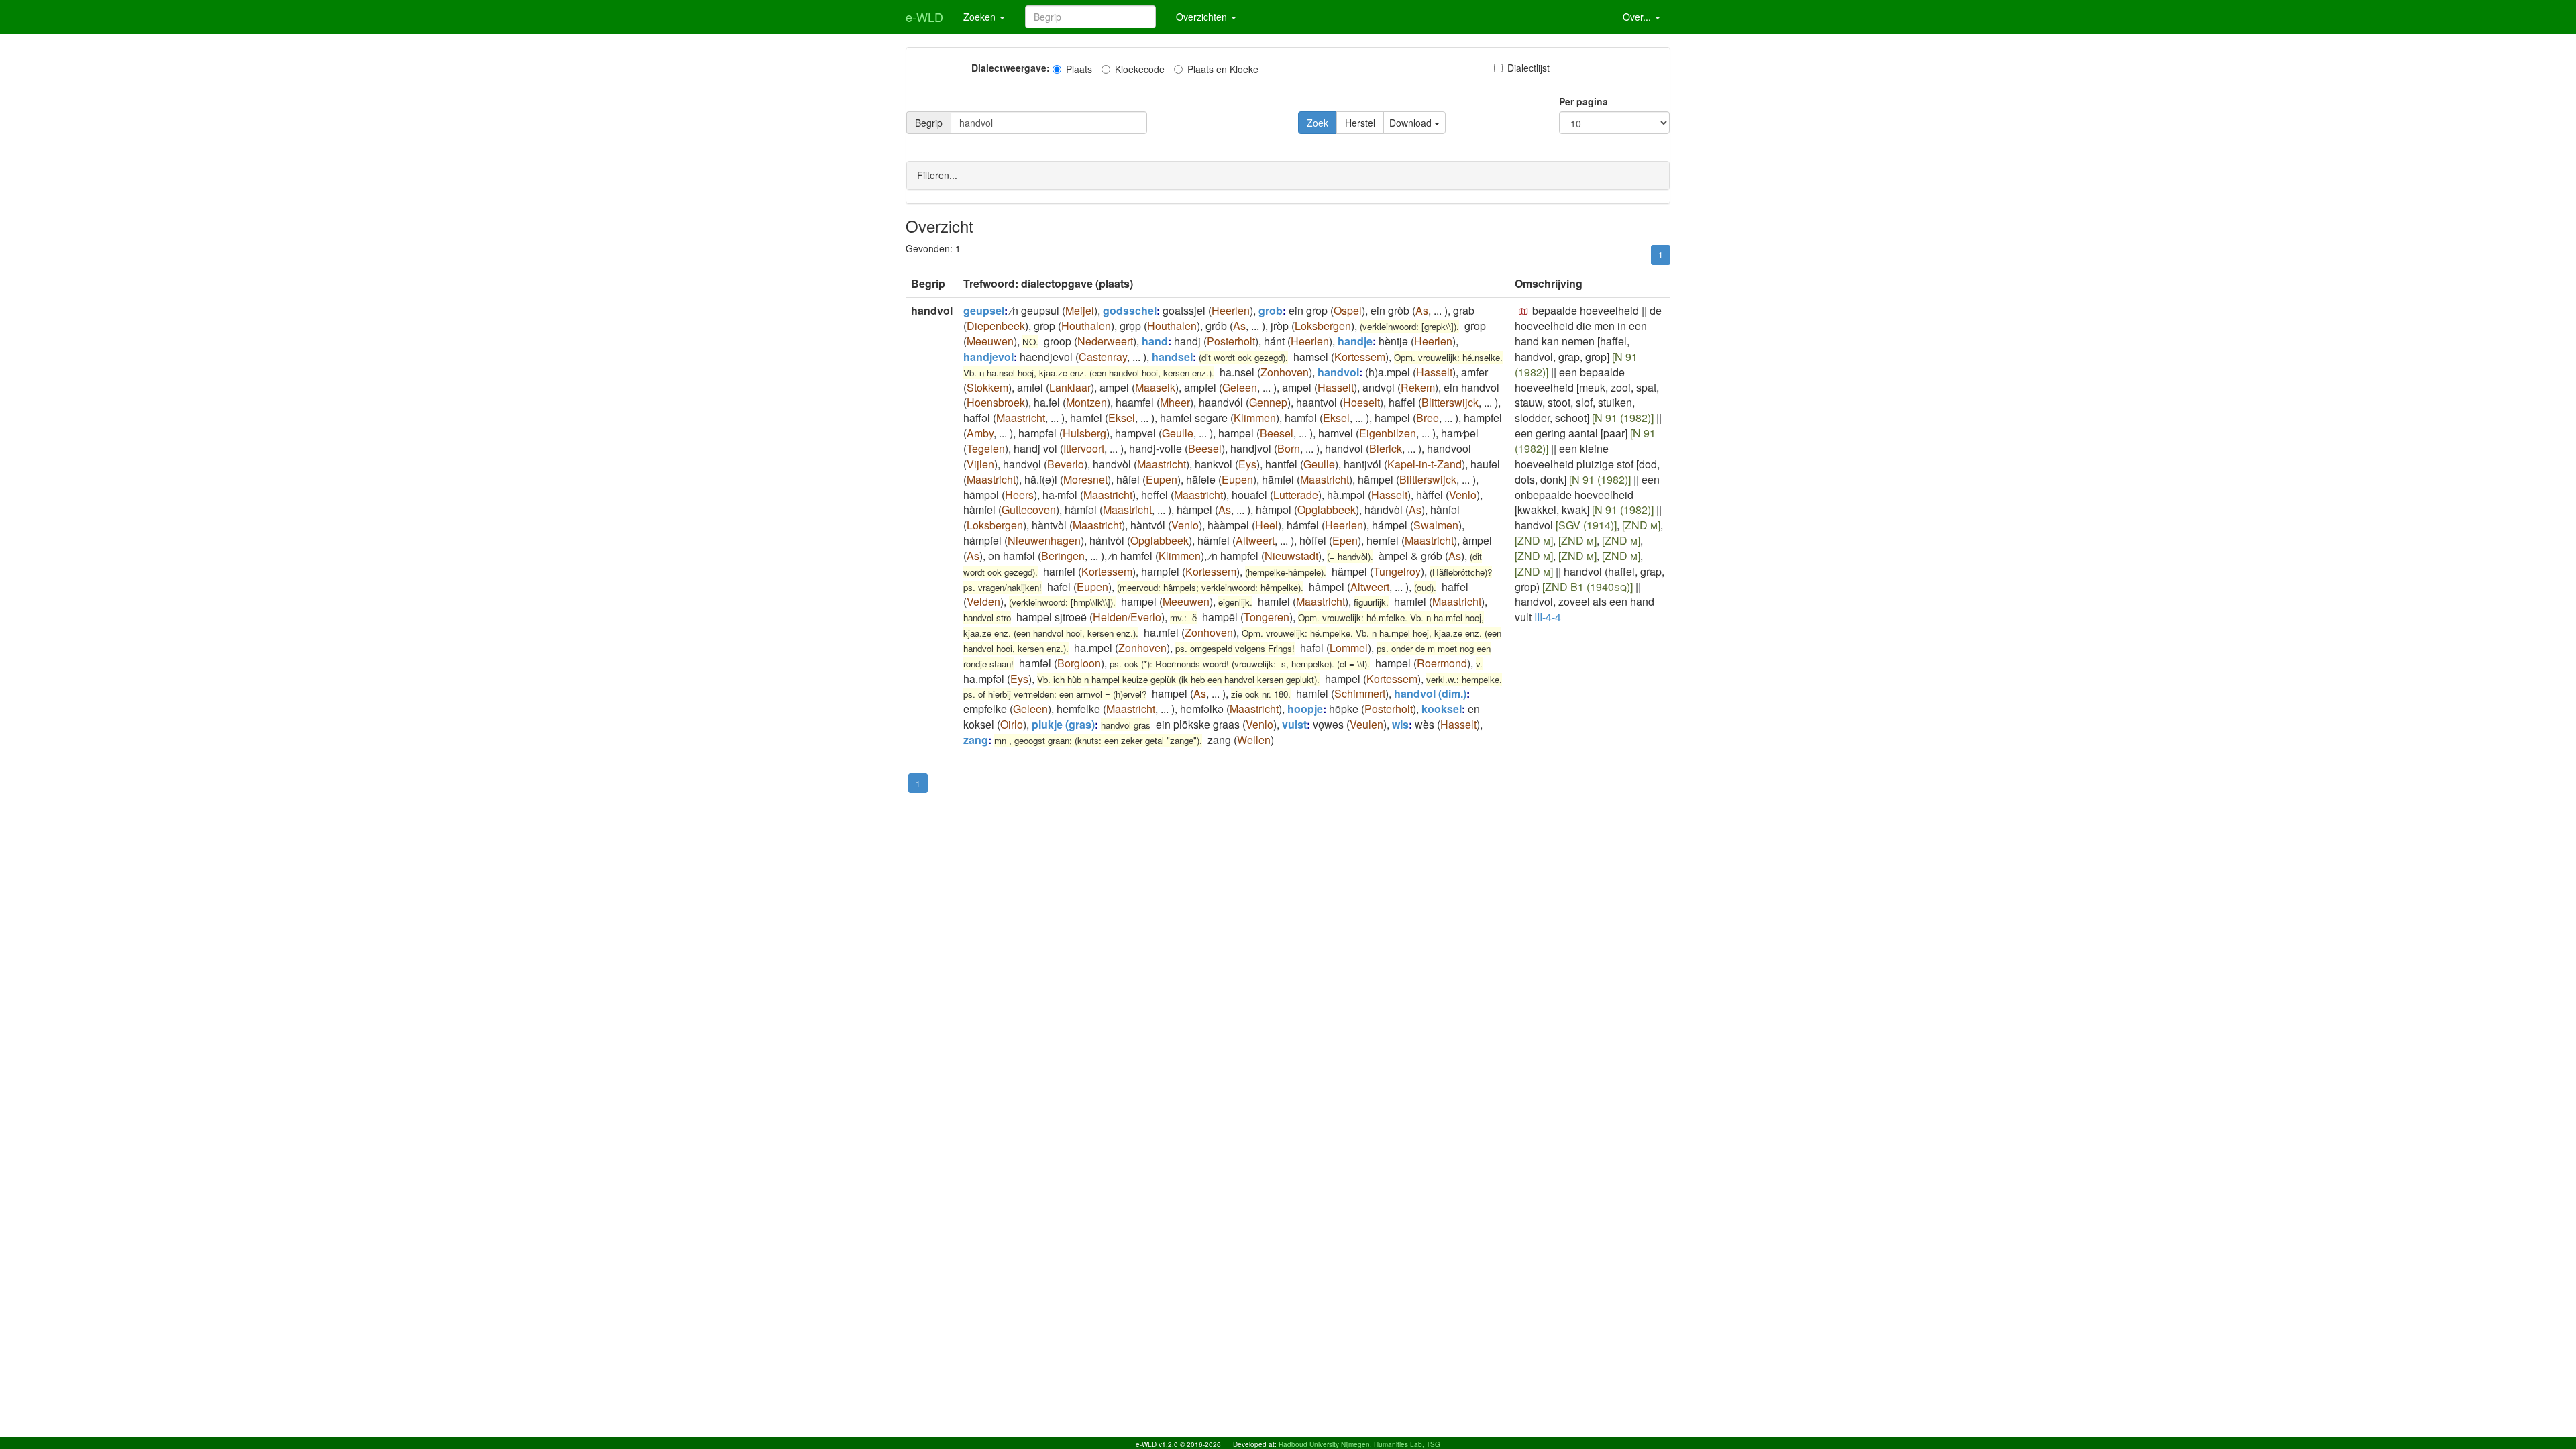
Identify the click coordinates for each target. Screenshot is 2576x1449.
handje (1355, 341)
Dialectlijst (1528, 68)
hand (1155, 341)
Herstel (1360, 123)
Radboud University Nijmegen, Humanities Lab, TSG (1359, 1444)
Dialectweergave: (1011, 68)
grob (1271, 310)
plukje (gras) (1063, 724)
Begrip (929, 123)
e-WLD (924, 17)
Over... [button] (1638, 17)
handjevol (988, 357)
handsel (1172, 357)
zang (976, 740)
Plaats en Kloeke (1223, 69)
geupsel (984, 310)
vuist (1294, 724)
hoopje (1305, 709)
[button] (1523, 312)
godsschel (1130, 310)
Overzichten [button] (1203, 17)
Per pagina (1584, 101)
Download (1412, 123)
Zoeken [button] (981, 17)
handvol (1338, 372)
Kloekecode (1140, 69)
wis (1400, 724)
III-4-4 (1548, 617)
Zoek (1318, 123)
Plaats (1079, 69)
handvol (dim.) (1430, 693)
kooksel (1442, 709)
